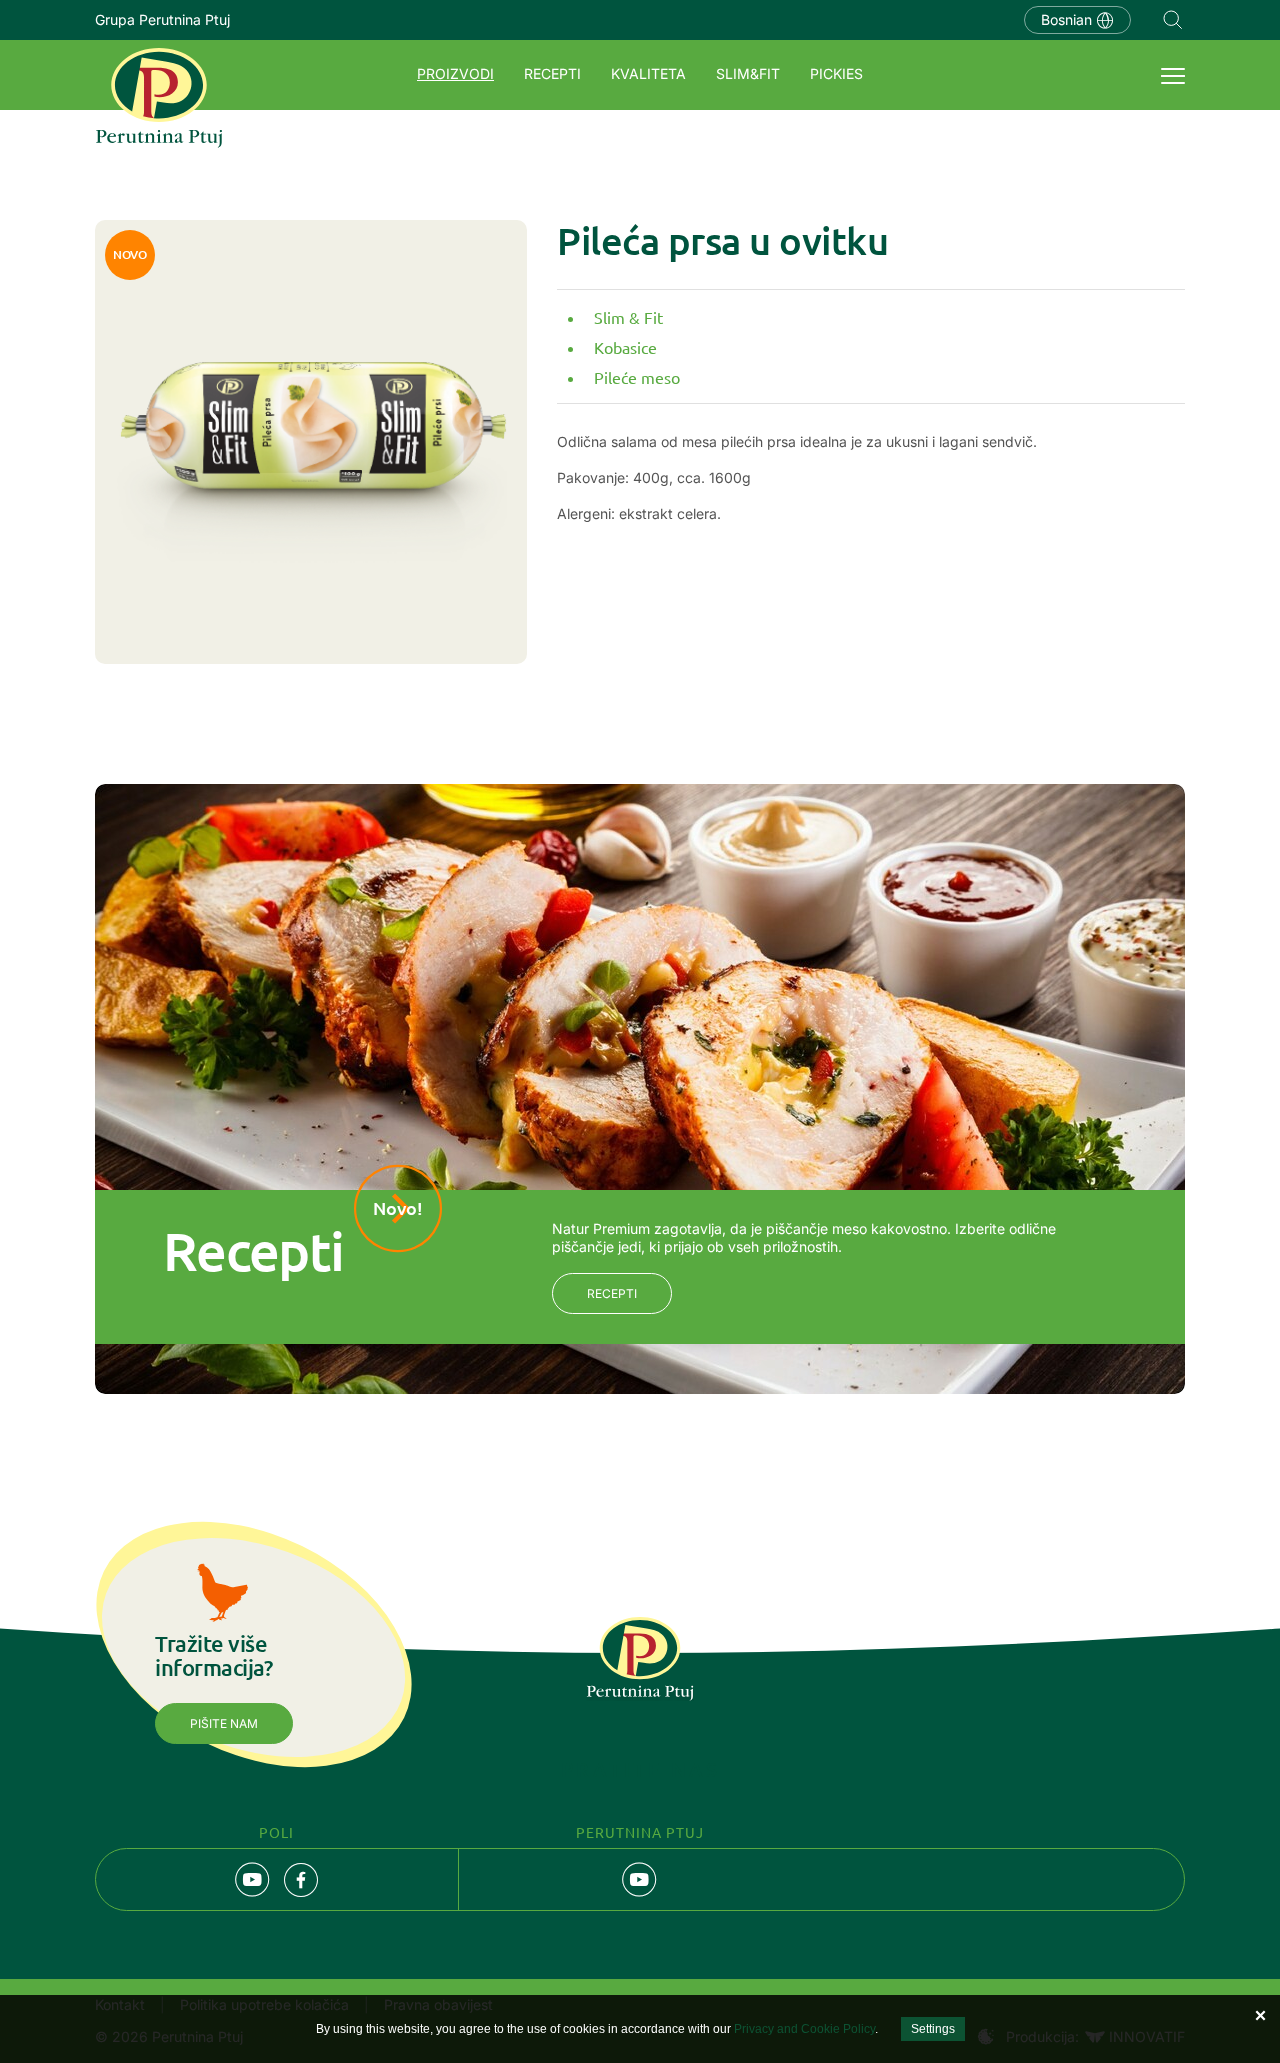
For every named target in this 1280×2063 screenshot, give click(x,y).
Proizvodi (455, 73)
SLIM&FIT (748, 73)
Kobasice (625, 347)
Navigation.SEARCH (1173, 20)
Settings (933, 2029)
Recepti (552, 73)
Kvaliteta (648, 73)
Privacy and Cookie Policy (804, 2029)
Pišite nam (224, 1723)
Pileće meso (637, 377)
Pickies (836, 73)
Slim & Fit (628, 317)
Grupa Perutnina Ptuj (162, 19)
